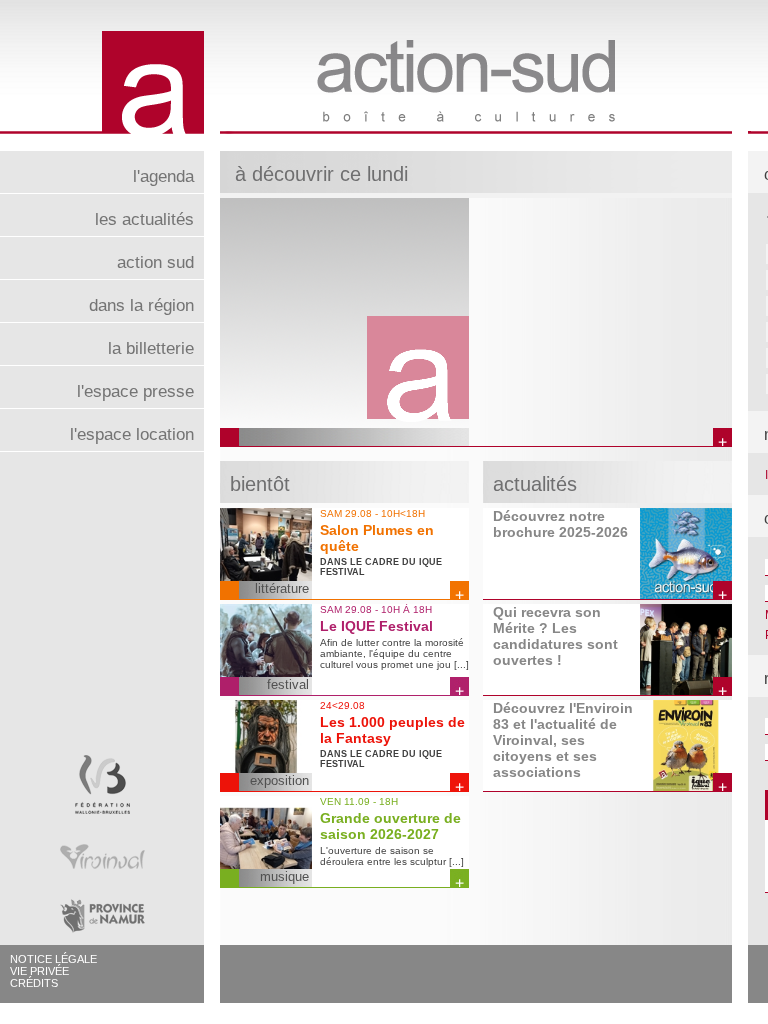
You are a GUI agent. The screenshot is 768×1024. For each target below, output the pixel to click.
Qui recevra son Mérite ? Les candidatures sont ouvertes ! (555, 636)
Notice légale (53, 959)
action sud (155, 262)
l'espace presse (135, 391)
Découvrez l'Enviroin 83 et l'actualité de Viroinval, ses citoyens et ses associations (563, 740)
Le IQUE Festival (376, 626)
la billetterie (151, 348)
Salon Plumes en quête (377, 538)
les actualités (144, 219)
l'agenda (163, 176)
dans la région (141, 305)
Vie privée (39, 971)
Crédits (34, 983)
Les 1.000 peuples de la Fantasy (392, 730)
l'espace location (132, 434)
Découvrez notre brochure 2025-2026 (560, 524)
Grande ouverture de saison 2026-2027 (390, 826)
